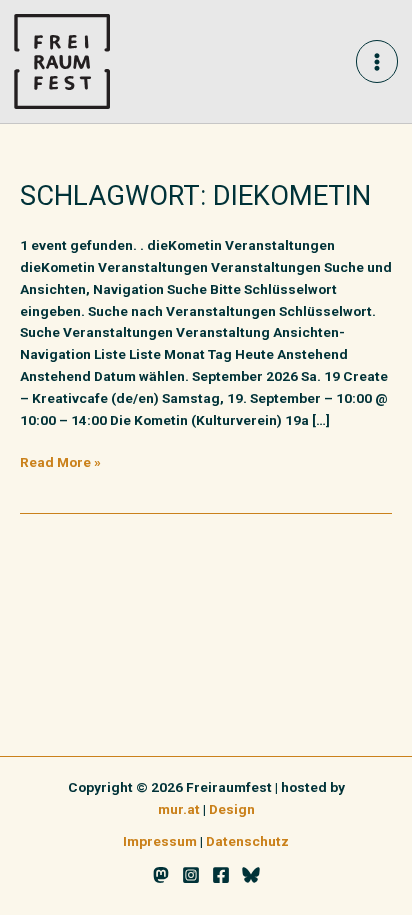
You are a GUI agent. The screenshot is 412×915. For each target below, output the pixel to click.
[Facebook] (221, 875)
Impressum (160, 841)
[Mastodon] (161, 875)
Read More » (60, 461)
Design (232, 809)
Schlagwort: (195, 196)
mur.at (179, 809)
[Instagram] (191, 875)
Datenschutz (247, 841)
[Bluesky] (251, 875)
